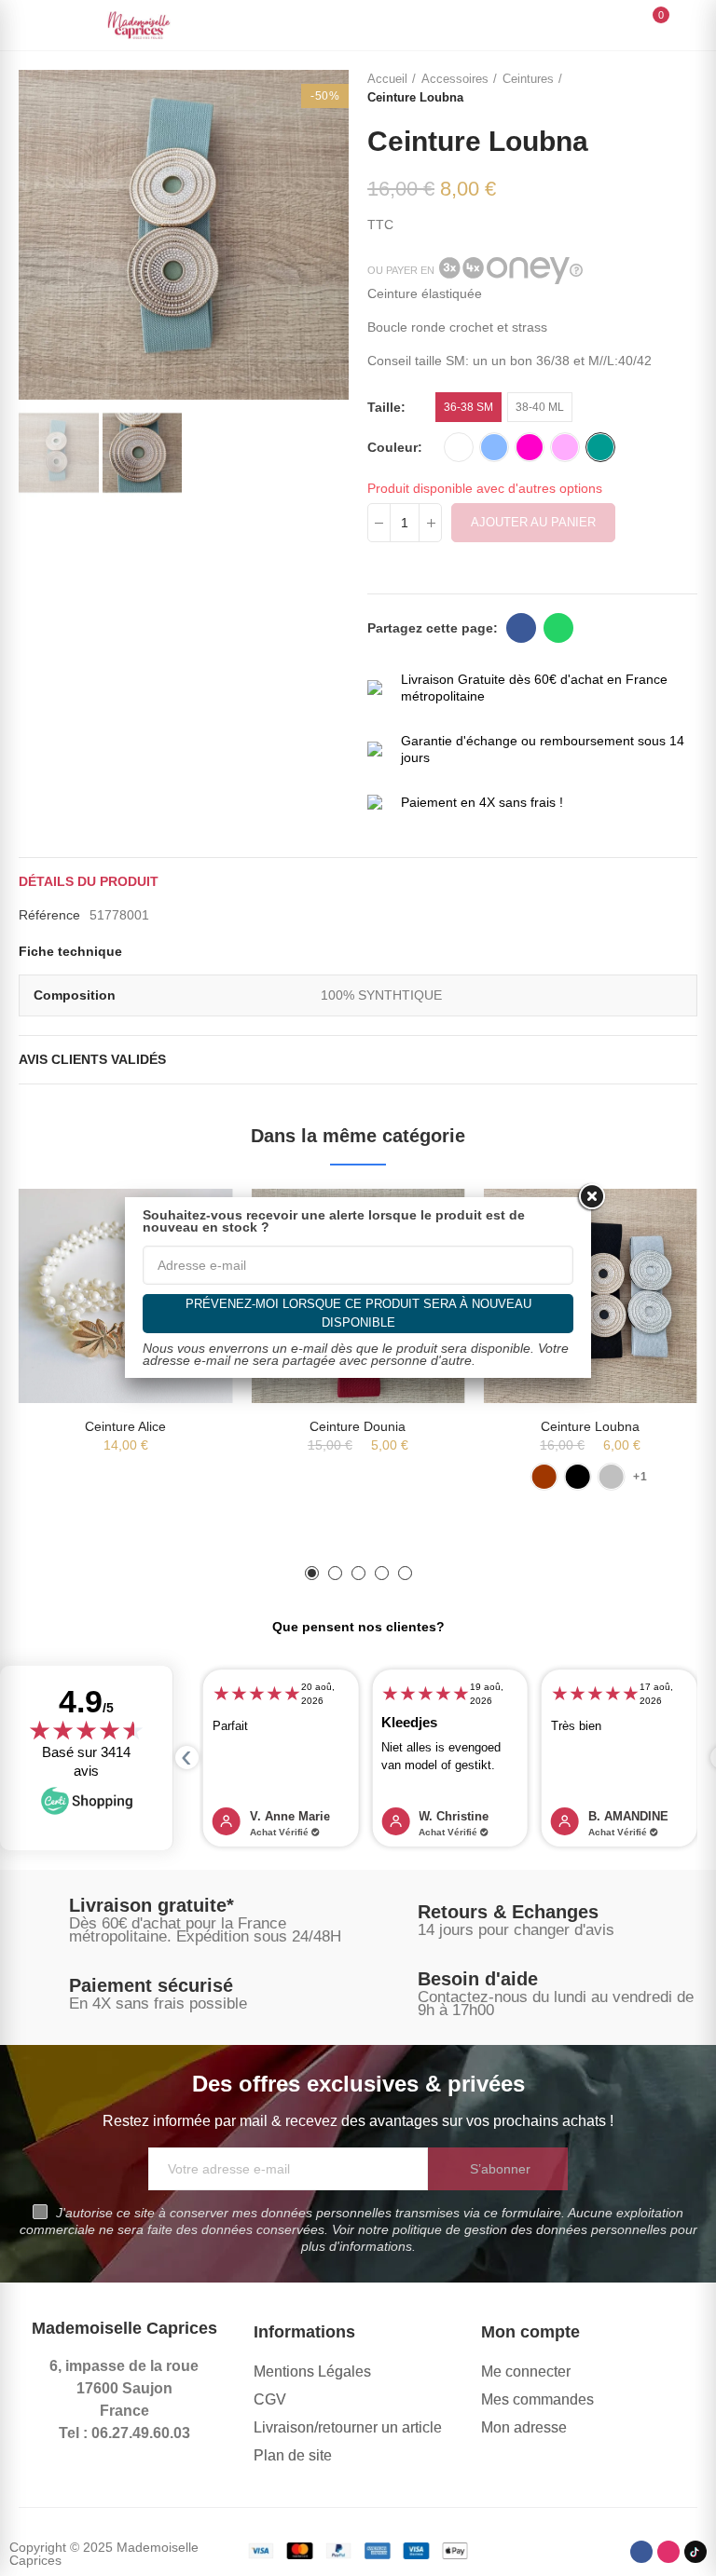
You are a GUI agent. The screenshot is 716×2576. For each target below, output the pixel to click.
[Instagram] (668, 2552)
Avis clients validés (92, 1059)
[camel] (544, 1477)
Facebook (521, 628)
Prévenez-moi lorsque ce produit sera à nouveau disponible (358, 1313)
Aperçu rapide (651, 1221)
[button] (37, 235)
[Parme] (565, 447)
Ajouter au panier (533, 522)
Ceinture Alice (125, 1426)
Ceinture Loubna (590, 1426)
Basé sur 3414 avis (86, 1761)
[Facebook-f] (641, 2552)
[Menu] (28, 25)
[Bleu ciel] (494, 447)
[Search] (621, 24)
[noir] (577, 1477)
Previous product (637, 89)
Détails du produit (89, 881)
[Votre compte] (688, 25)
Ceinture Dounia (358, 1426)
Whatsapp (558, 628)
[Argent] (611, 1477)
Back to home (660, 89)
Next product (683, 89)
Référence (49, 915)
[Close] (591, 1197)
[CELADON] (600, 447)
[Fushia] (530, 447)
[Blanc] (459, 447)
